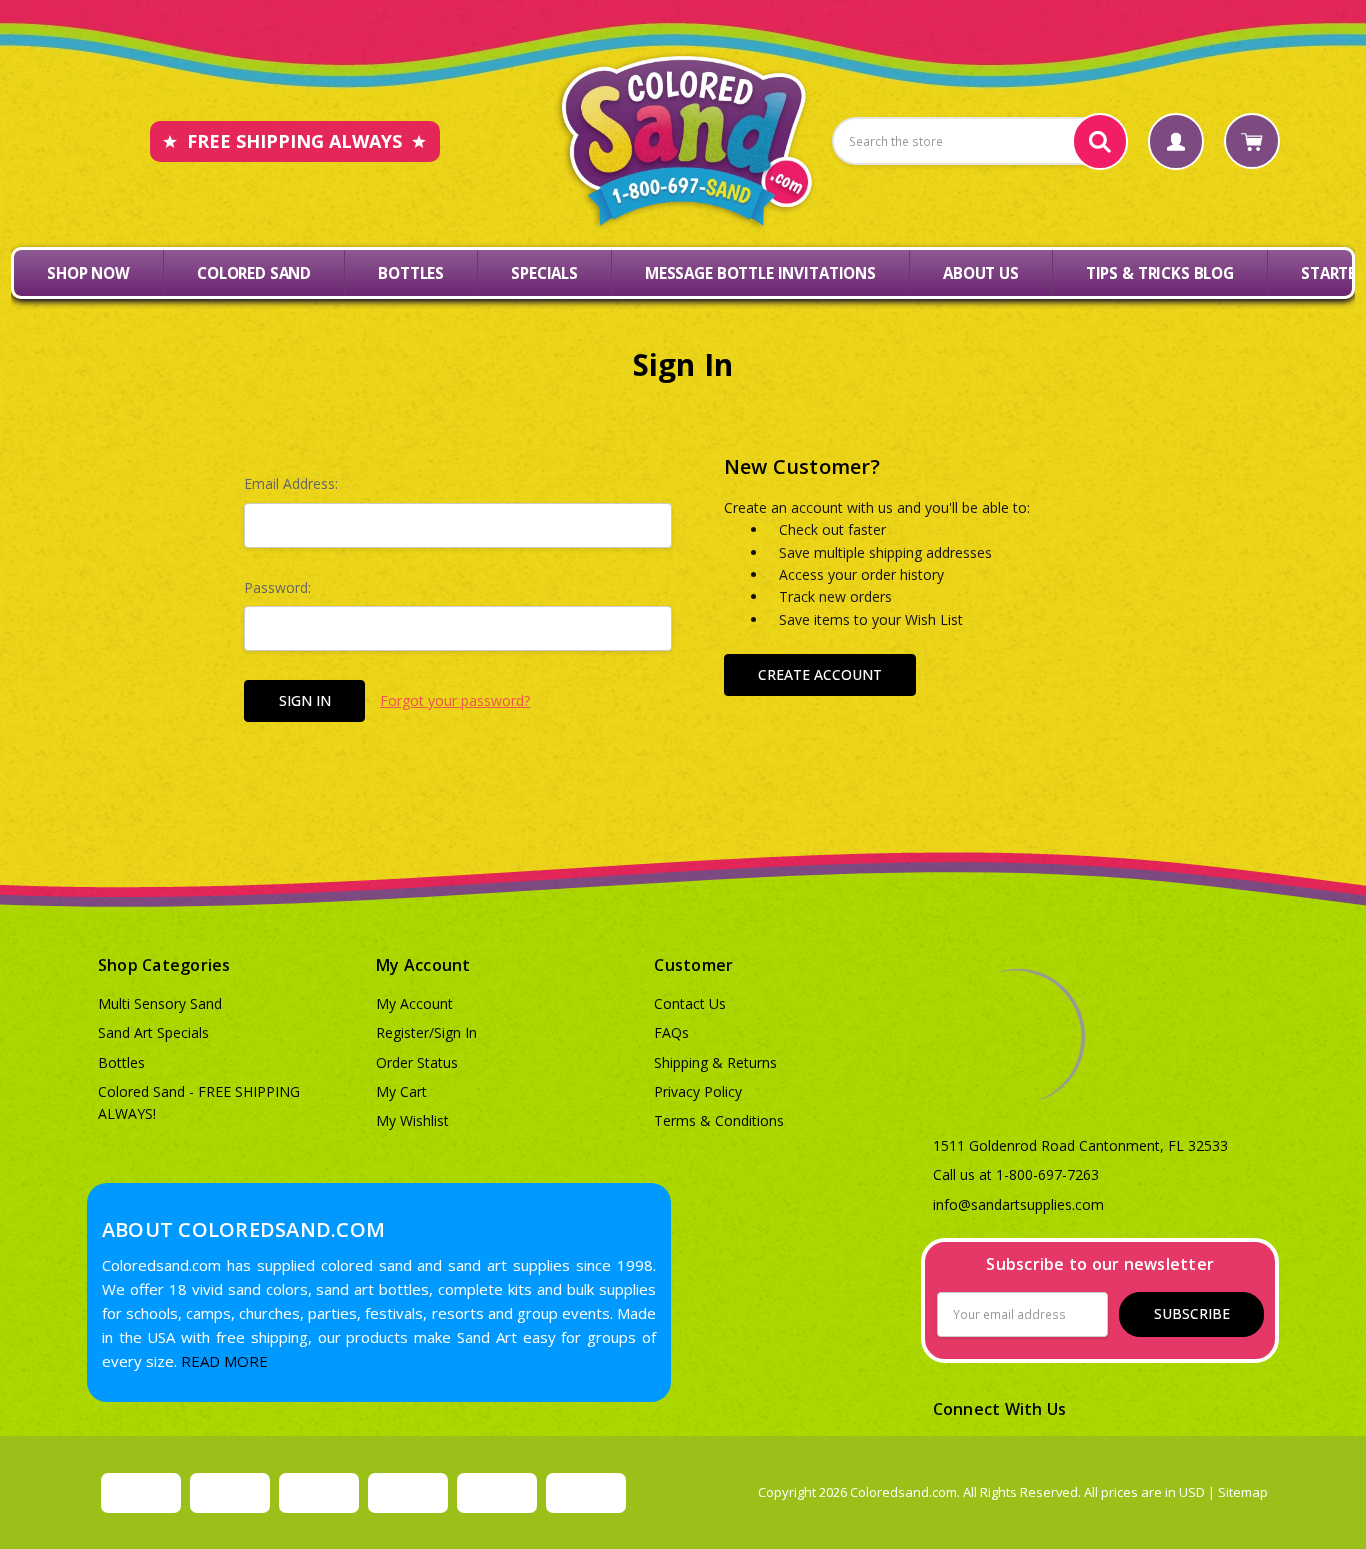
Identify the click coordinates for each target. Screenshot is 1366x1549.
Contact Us (690, 1003)
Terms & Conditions (719, 1120)
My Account (414, 1003)
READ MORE (224, 1361)
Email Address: (291, 483)
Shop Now (88, 273)
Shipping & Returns (715, 1062)
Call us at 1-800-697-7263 (1016, 1174)
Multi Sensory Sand (160, 1003)
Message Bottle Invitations (760, 273)
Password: (277, 587)
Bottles (411, 273)
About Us (981, 273)
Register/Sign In (426, 1032)
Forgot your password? (455, 700)
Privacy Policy (698, 1091)
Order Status (417, 1062)
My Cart (401, 1091)
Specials (544, 273)
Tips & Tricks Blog (1160, 273)
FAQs (671, 1032)
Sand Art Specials (153, 1032)
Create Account (820, 674)
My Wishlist (412, 1120)
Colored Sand (254, 273)
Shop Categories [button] (164, 965)
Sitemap (1243, 1492)
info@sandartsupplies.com (1018, 1204)
